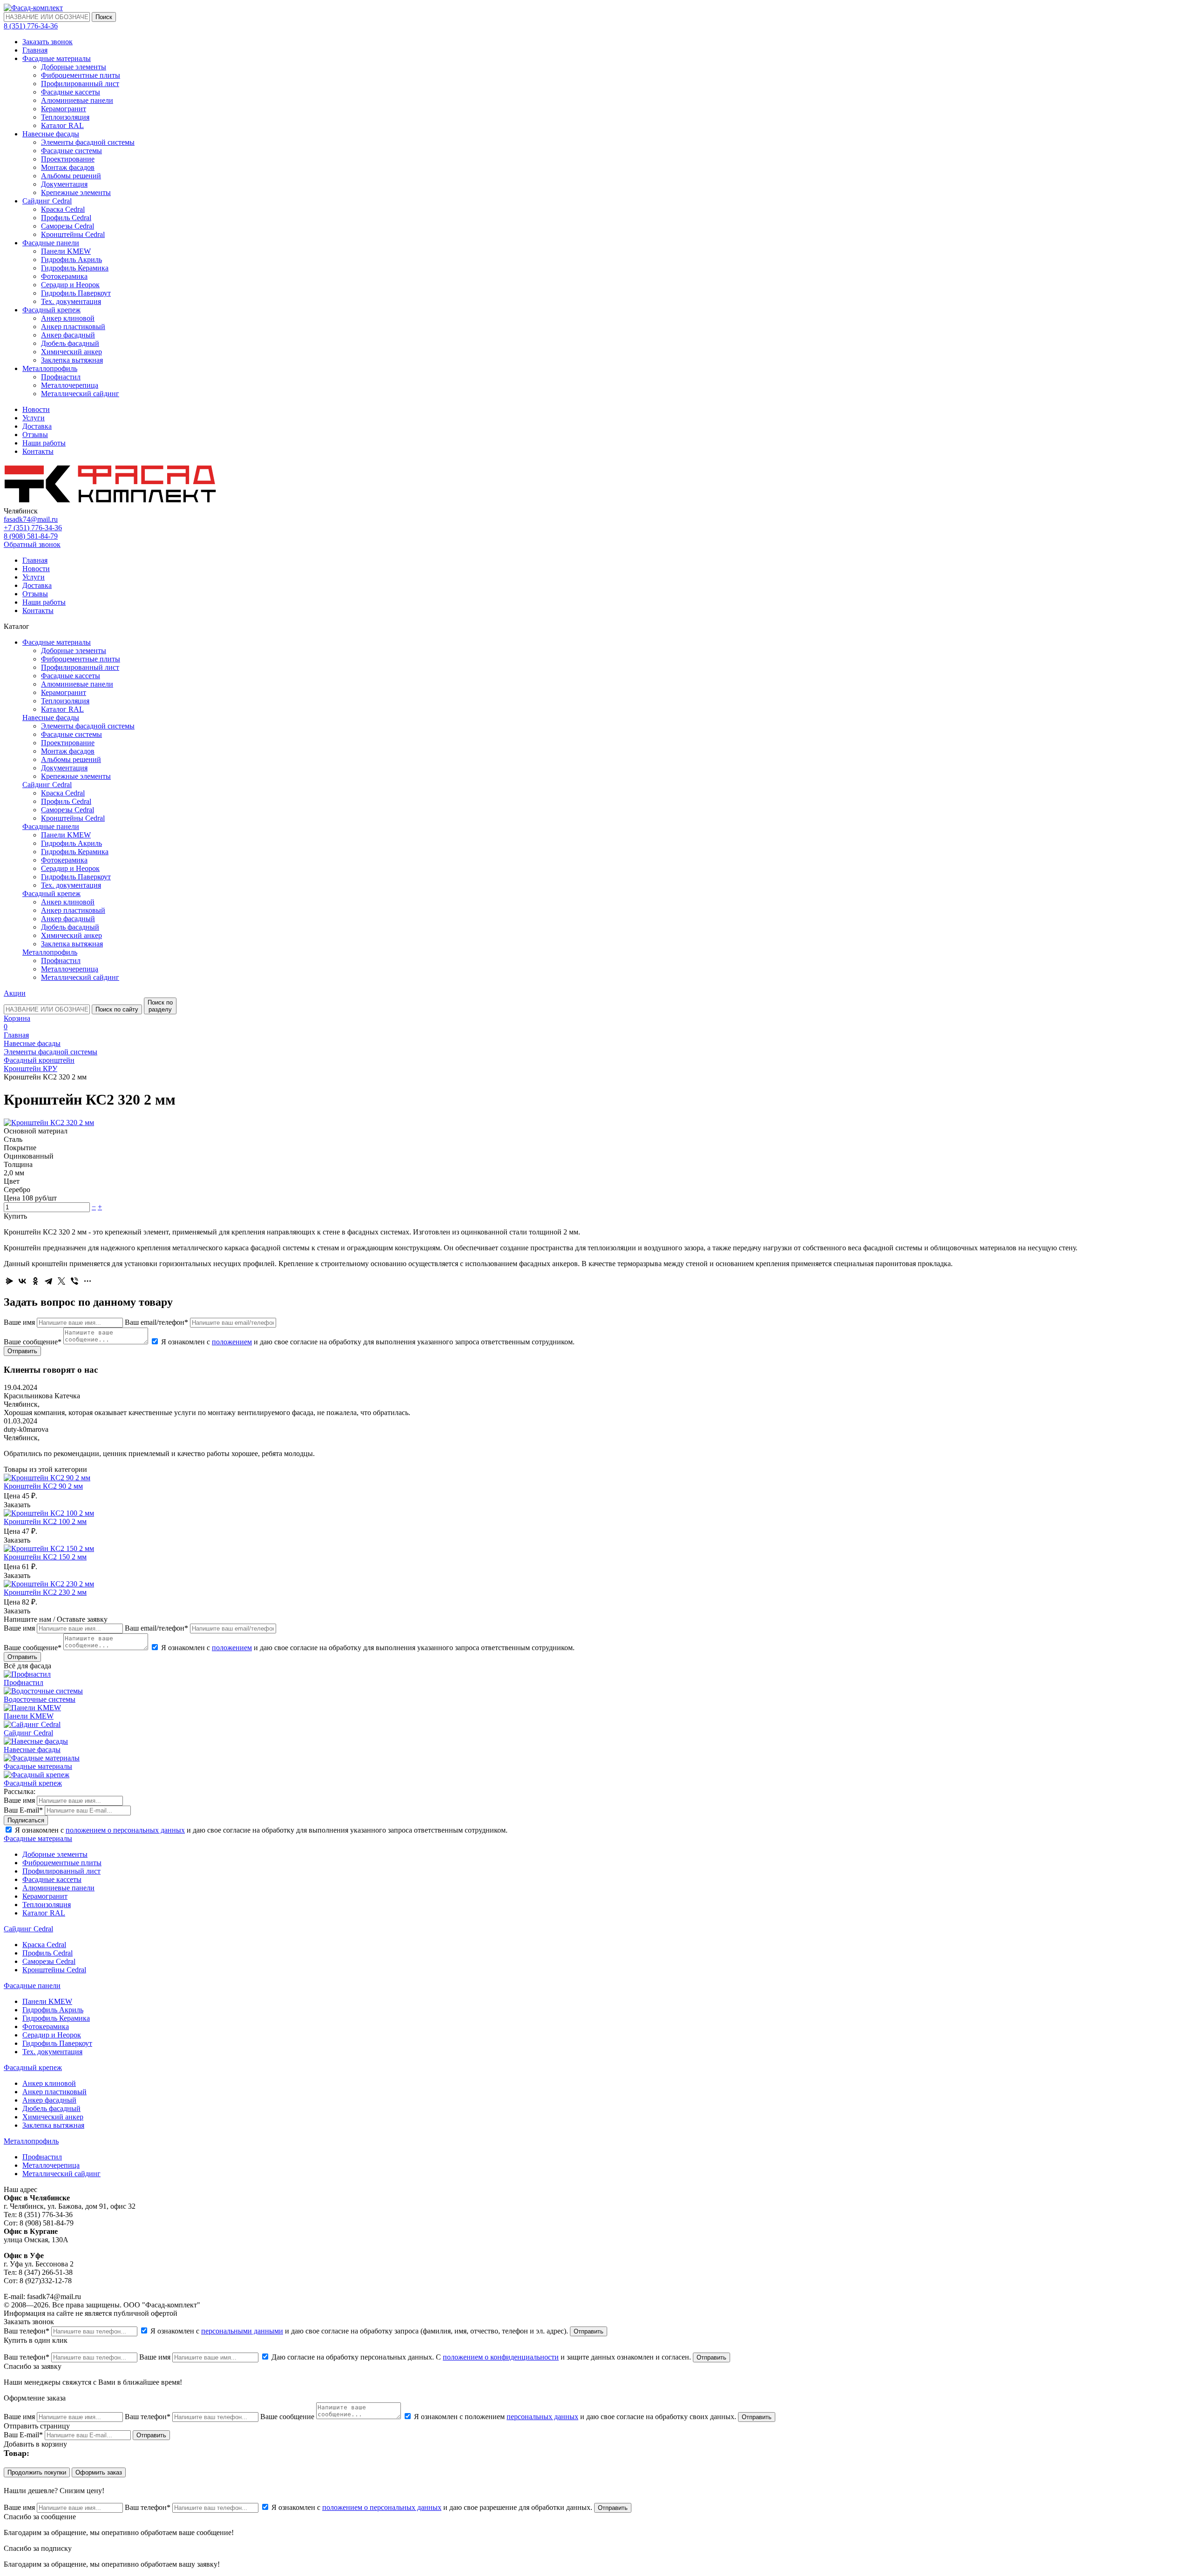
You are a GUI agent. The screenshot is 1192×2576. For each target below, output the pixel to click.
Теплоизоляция (65, 117)
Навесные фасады (51, 134)
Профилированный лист (80, 84)
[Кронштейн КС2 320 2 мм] (49, 1123)
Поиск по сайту (117, 1009)
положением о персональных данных (125, 1830)
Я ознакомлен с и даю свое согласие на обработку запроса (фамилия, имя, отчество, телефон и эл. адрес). (359, 2331)
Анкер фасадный (68, 335)
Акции (15, 993)
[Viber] (74, 1281)
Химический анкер (71, 352)
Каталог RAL (62, 125)
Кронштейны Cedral (73, 234)
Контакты (38, 451)
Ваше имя (19, 1322)
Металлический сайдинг (80, 394)
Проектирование (68, 159)
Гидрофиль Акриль (71, 260)
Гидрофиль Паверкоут (76, 293)
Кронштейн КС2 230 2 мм (45, 1592)
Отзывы (35, 435)
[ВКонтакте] (22, 1281)
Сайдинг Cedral (47, 201)
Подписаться (26, 1820)
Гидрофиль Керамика (75, 268)
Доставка (37, 426)
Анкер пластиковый (73, 327)
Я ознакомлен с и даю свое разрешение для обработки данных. (432, 2507)
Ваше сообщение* (33, 1342)
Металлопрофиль (50, 368)
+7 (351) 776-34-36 (33, 528)
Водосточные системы (40, 1699)
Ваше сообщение (287, 2417)
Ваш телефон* (27, 2331)
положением (232, 1342)
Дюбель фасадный (70, 343)
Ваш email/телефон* (156, 1322)
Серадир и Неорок (70, 285)
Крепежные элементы (76, 192)
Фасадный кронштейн (39, 1060)
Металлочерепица (70, 385)
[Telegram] (48, 1281)
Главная (35, 50)
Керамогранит (64, 109)
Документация (64, 184)
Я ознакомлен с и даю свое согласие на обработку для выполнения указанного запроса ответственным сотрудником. (367, 1342)
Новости (36, 409)
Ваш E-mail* (23, 1810)
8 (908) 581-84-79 (31, 536)
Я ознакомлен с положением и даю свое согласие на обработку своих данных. (575, 2417)
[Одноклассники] (35, 1281)
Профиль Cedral (66, 218)
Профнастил (61, 377)
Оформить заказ (99, 2472)
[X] (61, 1281)
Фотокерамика (64, 276)
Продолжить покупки (37, 2472)
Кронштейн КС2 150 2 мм (45, 1557)
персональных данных (542, 2417)
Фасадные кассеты (71, 92)
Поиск (104, 17)
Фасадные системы (71, 151)
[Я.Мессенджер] (9, 1281)
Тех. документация (71, 301)
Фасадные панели (51, 243)
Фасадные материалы (57, 58)
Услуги (34, 418)
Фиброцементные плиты (81, 75)
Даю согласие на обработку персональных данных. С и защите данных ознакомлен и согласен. (481, 2357)
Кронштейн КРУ (30, 1069)
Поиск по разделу (160, 1006)
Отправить (22, 1351)
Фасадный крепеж (51, 310)
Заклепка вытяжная (72, 360)
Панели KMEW (66, 251)
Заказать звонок (47, 42)
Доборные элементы (74, 67)
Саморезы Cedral (68, 226)
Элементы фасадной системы (88, 142)
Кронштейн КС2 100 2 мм (45, 1521)
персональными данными (242, 2331)
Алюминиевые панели (77, 100)
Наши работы (44, 443)
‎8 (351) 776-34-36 (31, 26)
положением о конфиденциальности (501, 2357)
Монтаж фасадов (68, 167)
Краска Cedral (63, 209)
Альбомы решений (71, 176)
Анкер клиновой (68, 318)
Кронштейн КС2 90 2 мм (43, 1486)
